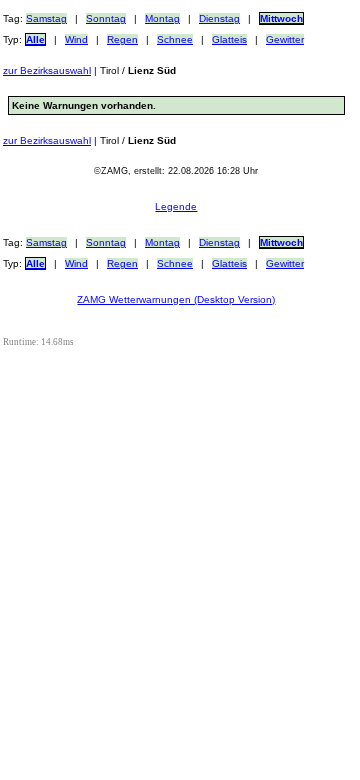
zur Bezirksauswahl (47, 70)
